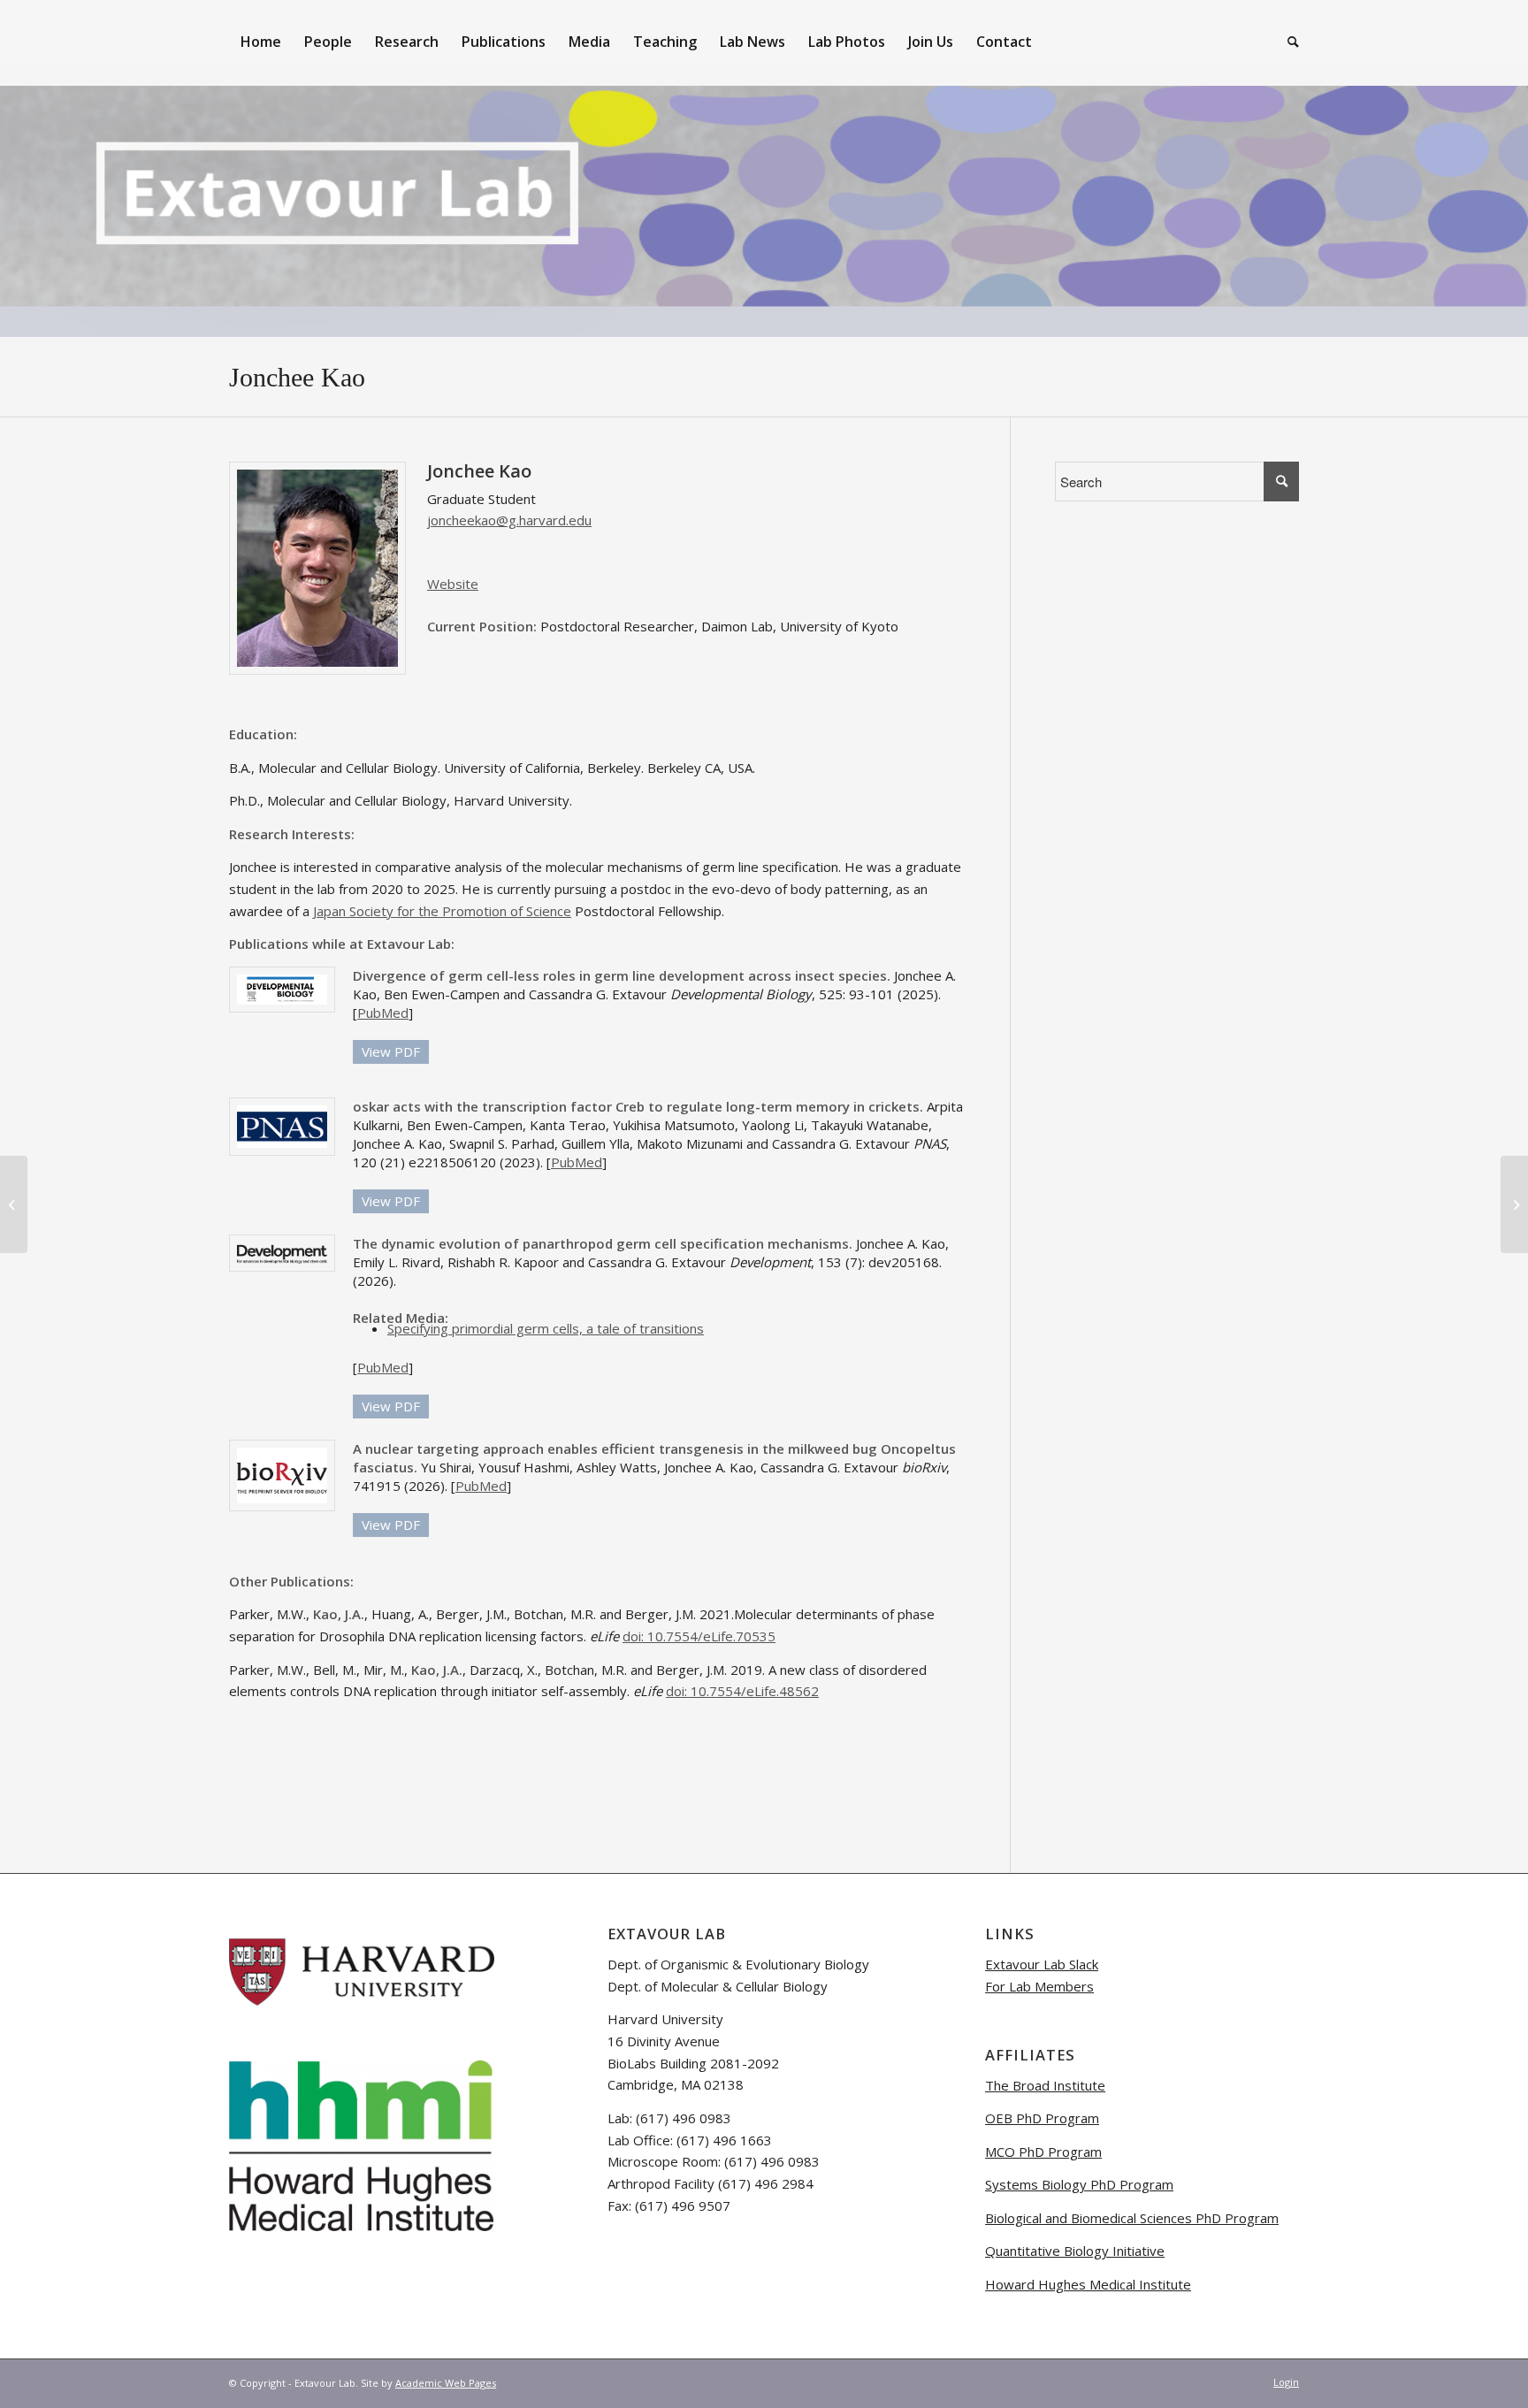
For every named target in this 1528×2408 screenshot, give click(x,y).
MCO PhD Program (1043, 2152)
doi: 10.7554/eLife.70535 (699, 1636)
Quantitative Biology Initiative (1075, 2251)
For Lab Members (1039, 1986)
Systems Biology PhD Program (1079, 2184)
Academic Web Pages (446, 2383)
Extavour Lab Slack (1042, 1964)
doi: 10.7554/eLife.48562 (742, 1691)
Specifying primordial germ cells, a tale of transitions (546, 1328)
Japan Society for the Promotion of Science (442, 911)
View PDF (391, 1051)
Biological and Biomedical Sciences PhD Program (1132, 2218)
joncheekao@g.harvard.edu (509, 520)
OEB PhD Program (1042, 2118)
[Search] (1287, 42)
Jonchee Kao (297, 377)
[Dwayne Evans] (14, 1204)
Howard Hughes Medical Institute (1088, 2284)
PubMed (383, 1013)
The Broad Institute (1045, 2085)
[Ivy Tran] (1514, 1204)
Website (453, 584)
